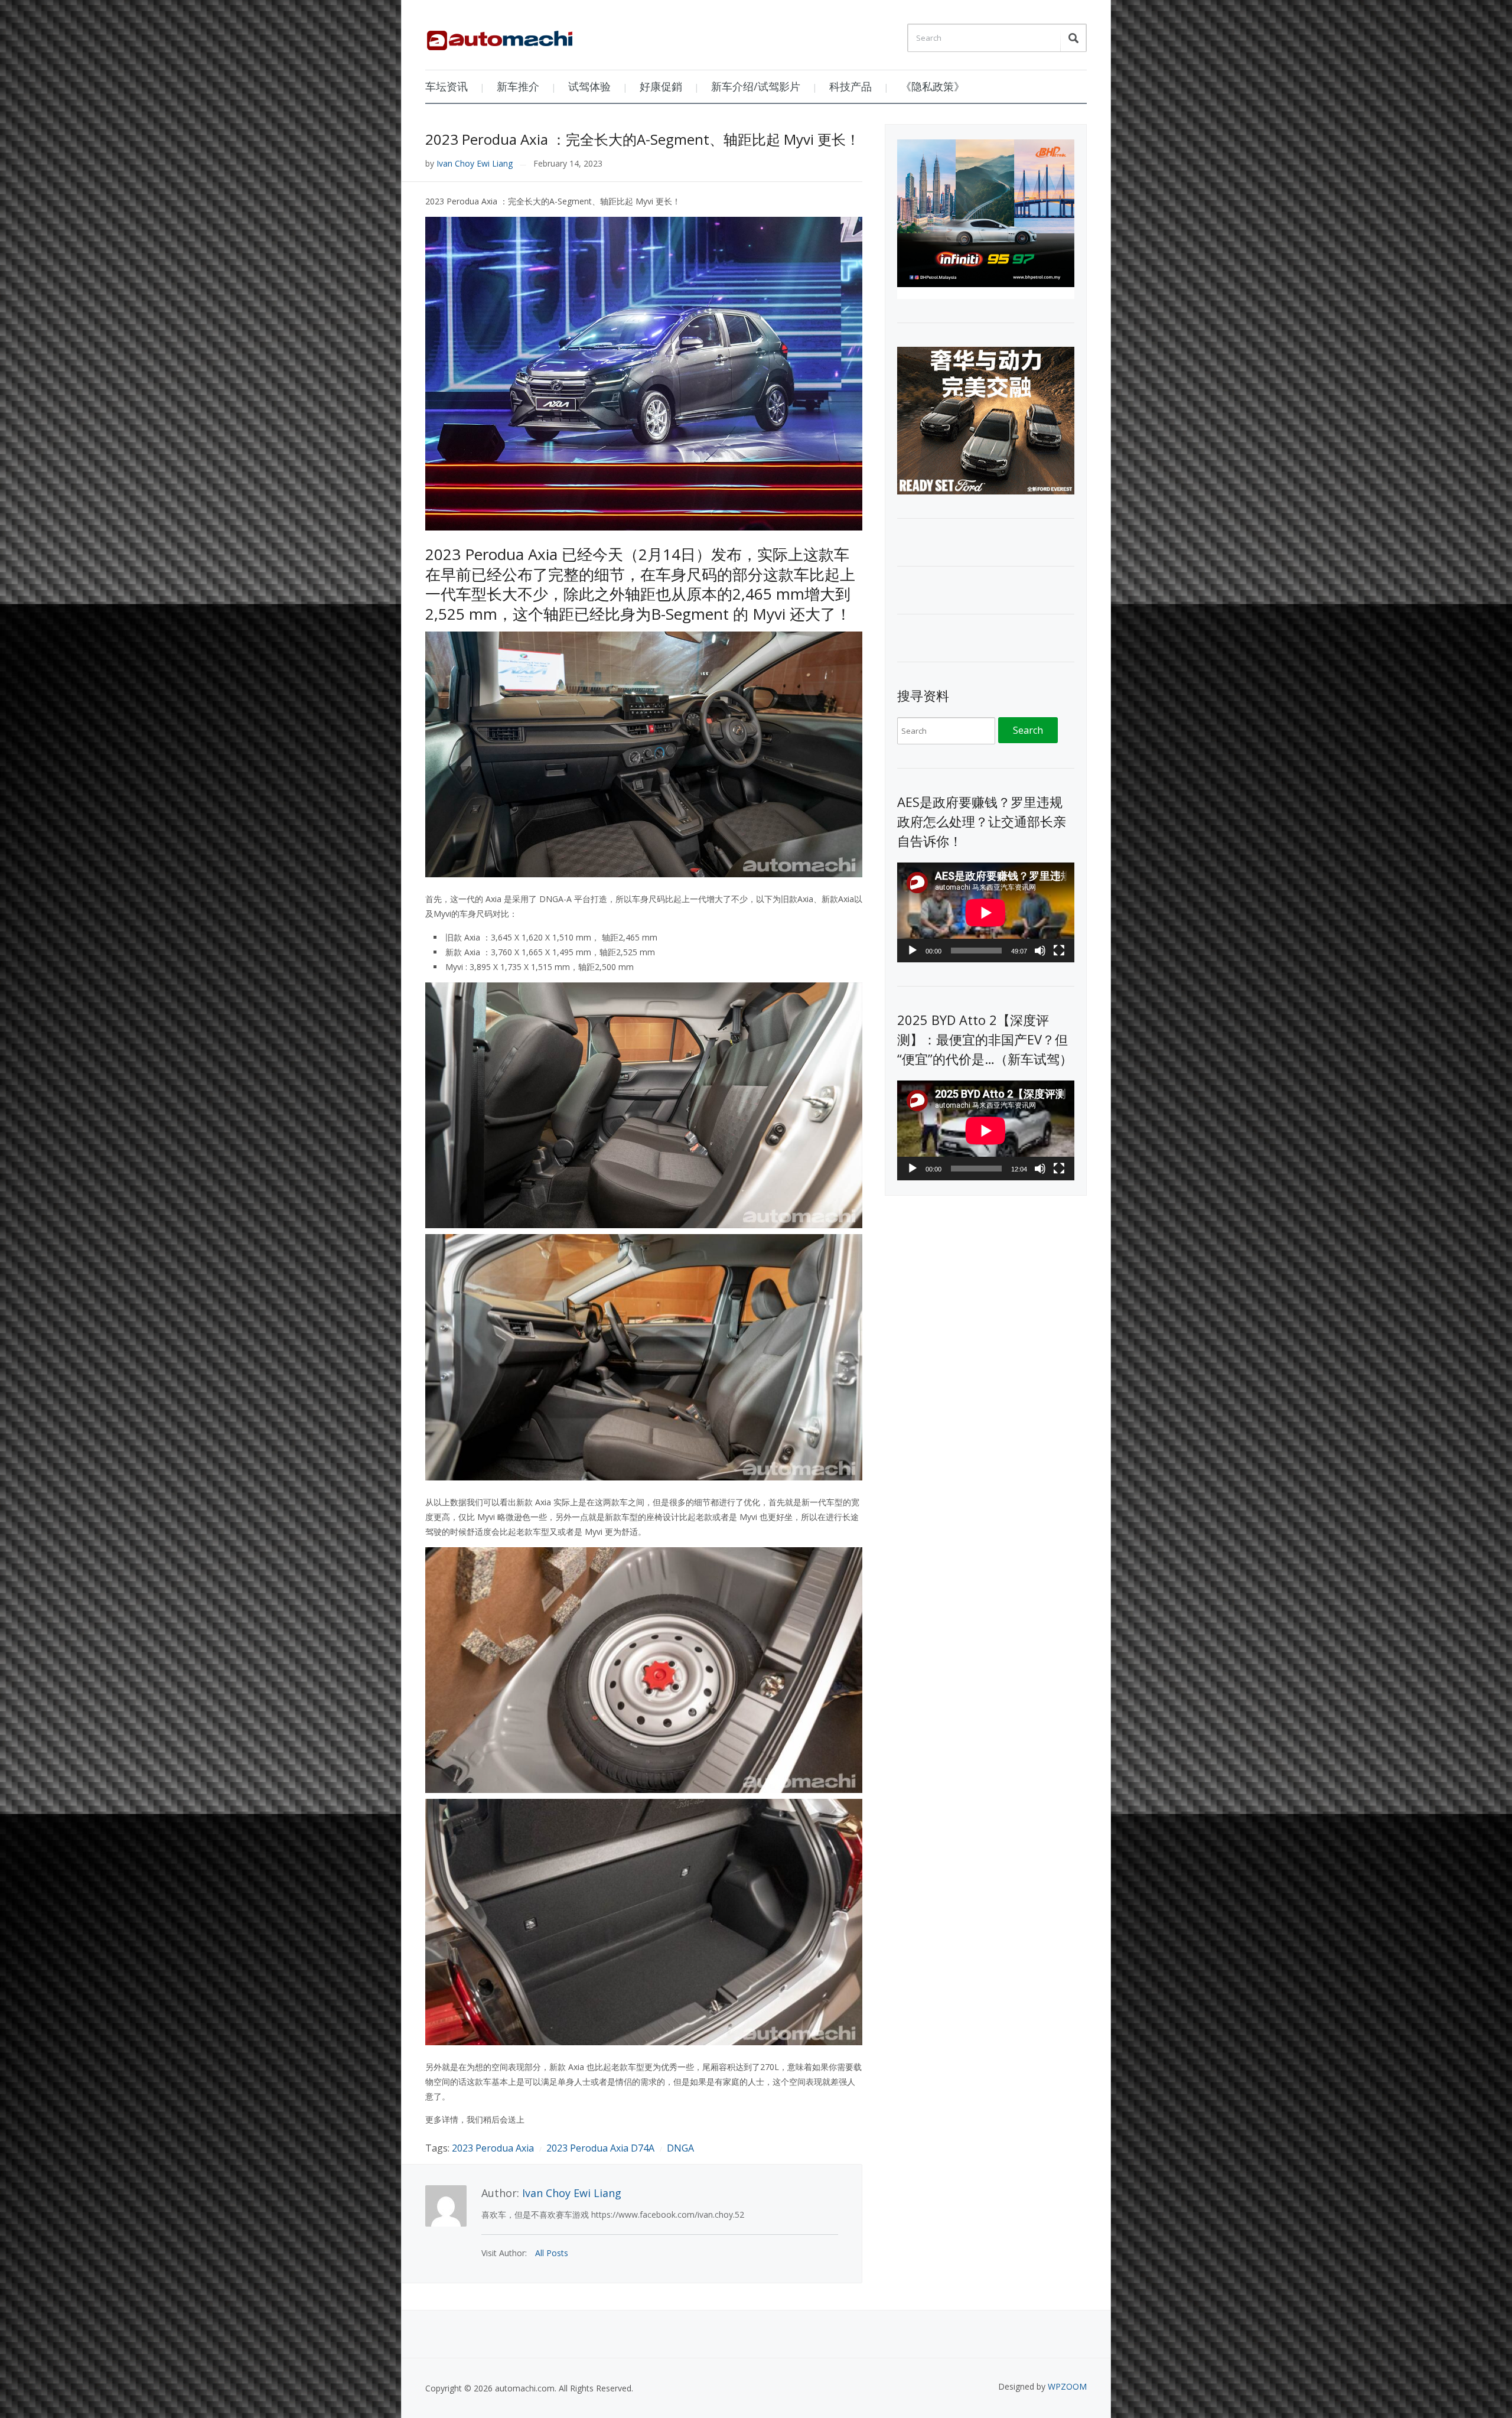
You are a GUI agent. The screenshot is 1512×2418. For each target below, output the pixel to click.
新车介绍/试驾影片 (756, 86)
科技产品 (850, 86)
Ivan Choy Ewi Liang (475, 163)
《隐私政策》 (933, 86)
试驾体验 (589, 86)
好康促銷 (661, 86)
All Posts (552, 2253)
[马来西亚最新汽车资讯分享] (500, 36)
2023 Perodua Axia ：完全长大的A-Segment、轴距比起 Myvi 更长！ (643, 139)
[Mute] (1040, 951)
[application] (986, 912)
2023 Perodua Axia (493, 2148)
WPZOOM (1067, 2386)
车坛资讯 (447, 86)
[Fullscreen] (1059, 951)
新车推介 (518, 86)
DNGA (680, 2148)
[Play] (913, 951)
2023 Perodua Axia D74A (600, 2148)
